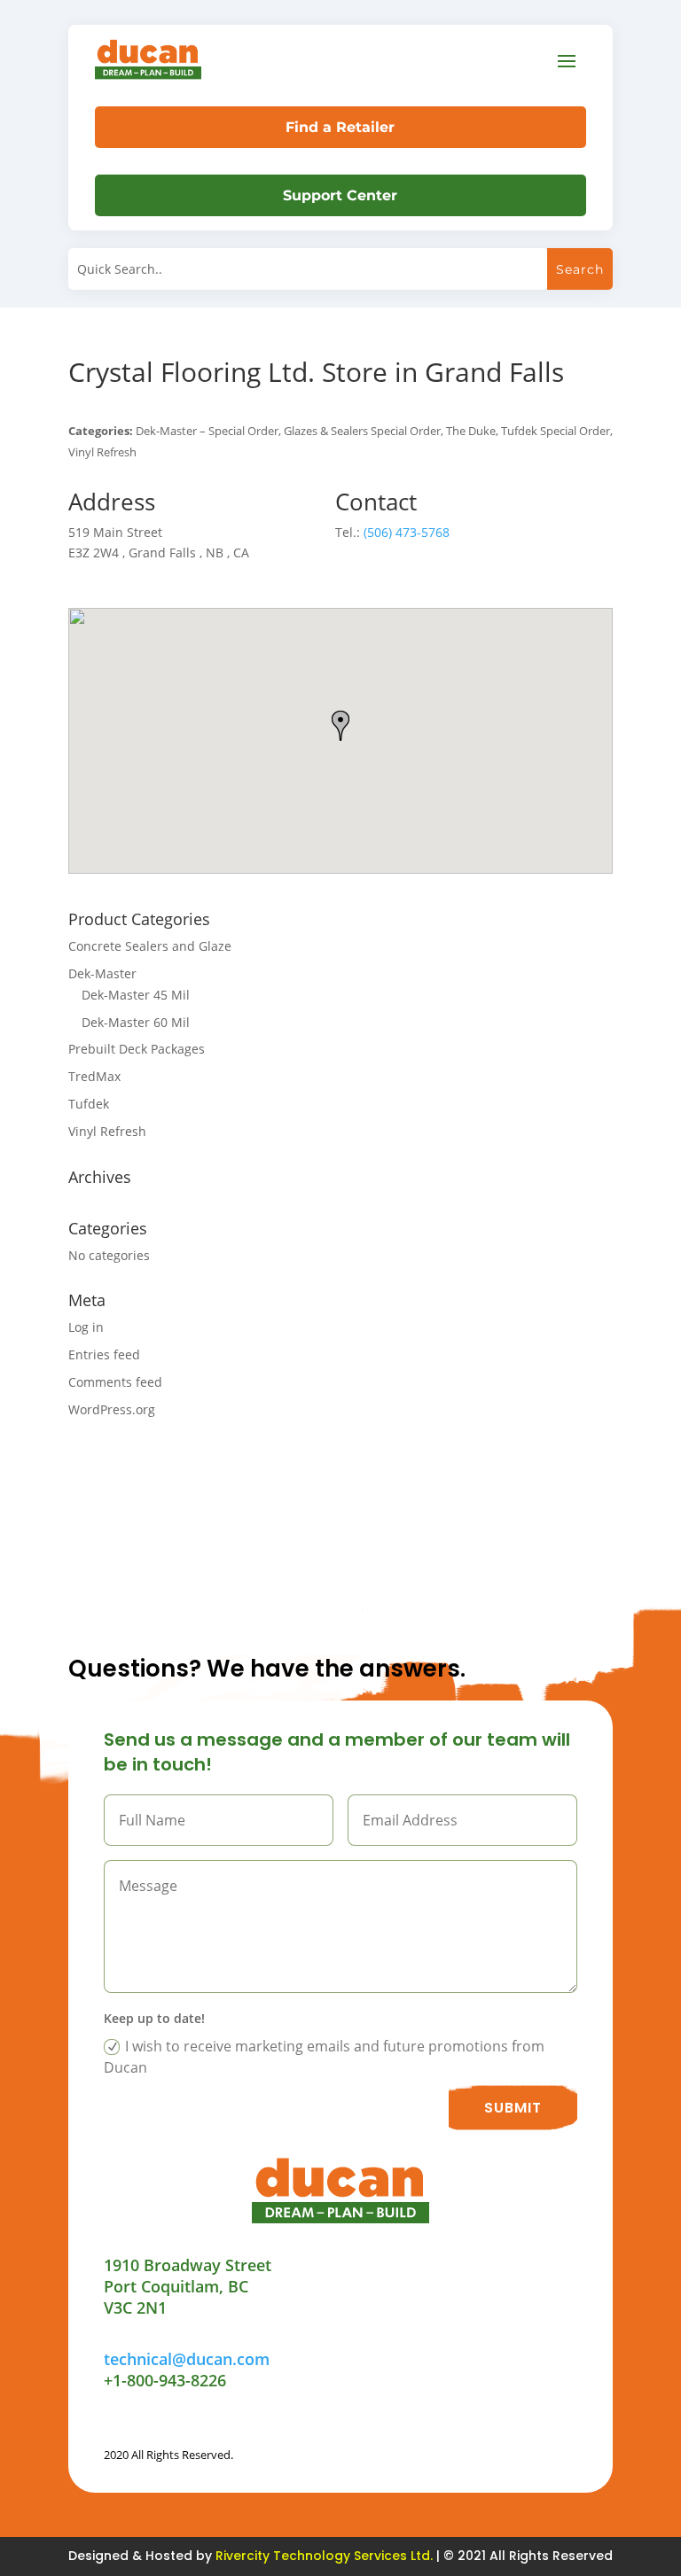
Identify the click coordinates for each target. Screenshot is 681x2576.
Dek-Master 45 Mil (136, 995)
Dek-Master (102, 973)
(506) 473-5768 (407, 532)
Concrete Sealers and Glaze (150, 946)
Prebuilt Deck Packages (137, 1049)
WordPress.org (112, 1409)
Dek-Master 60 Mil (136, 1022)
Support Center (340, 195)
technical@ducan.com (187, 2359)
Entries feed (104, 1354)
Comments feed (115, 1382)
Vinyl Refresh (107, 1131)
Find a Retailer (340, 127)
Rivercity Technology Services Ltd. (324, 2556)
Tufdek (89, 1104)
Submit (513, 2108)
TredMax (94, 1076)
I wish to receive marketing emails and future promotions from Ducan (324, 2057)
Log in (86, 1327)
